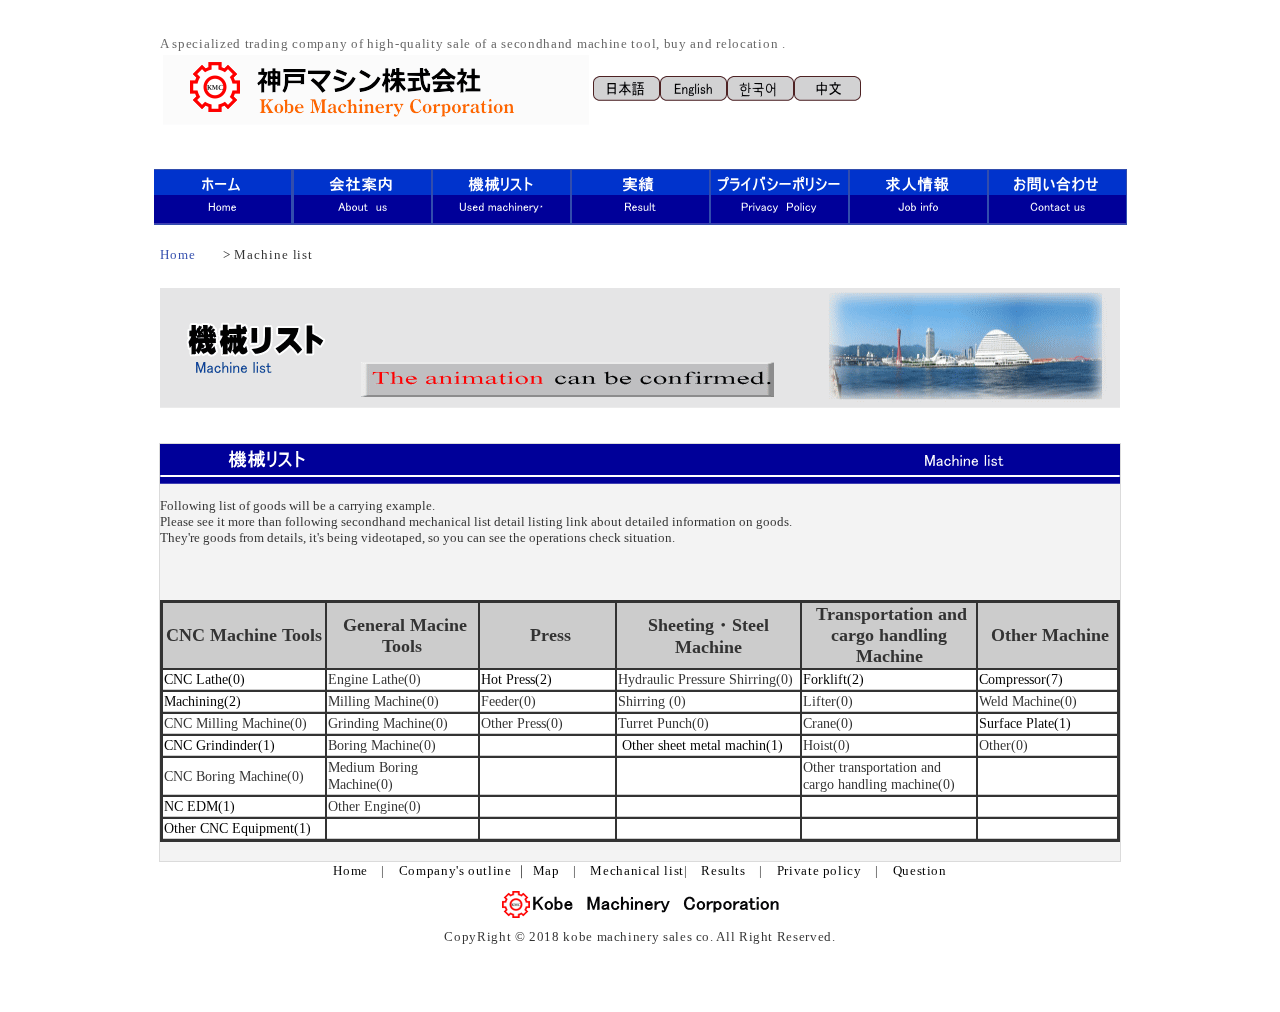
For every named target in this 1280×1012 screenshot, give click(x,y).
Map (546, 871)
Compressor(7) (1021, 679)
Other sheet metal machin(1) (702, 745)
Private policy (819, 871)
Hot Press (508, 679)
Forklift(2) (833, 679)
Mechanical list (637, 871)
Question (920, 871)
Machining (194, 701)
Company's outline (455, 871)
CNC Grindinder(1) (219, 745)
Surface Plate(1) (1025, 723)
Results (723, 871)
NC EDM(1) (199, 806)
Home (178, 255)
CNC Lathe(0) (204, 679)
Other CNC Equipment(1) (237, 828)
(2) (543, 679)
